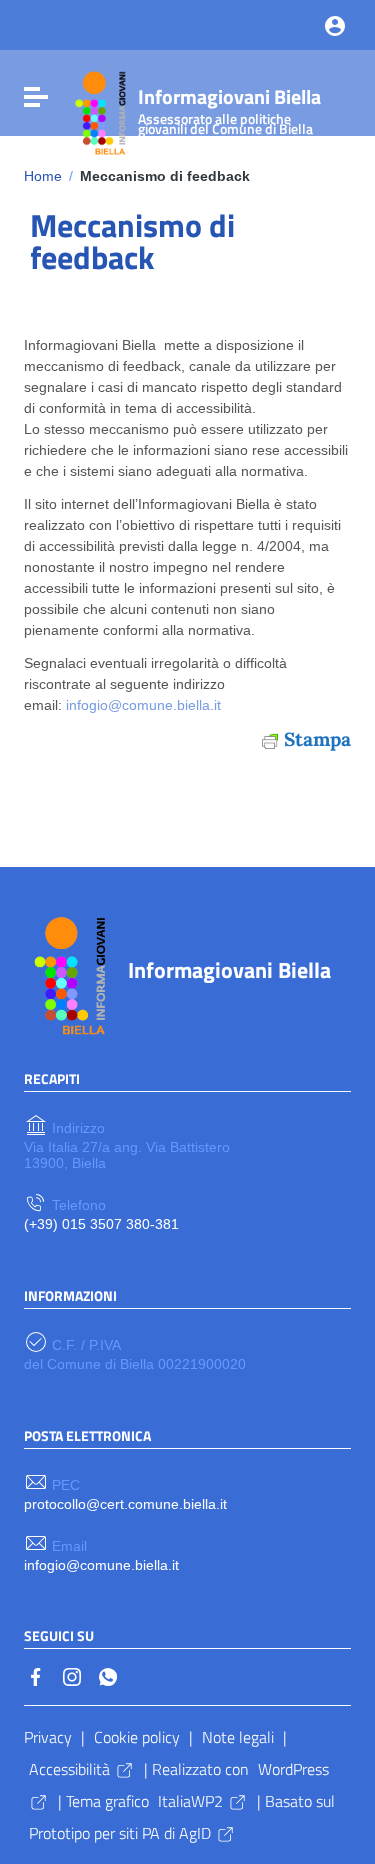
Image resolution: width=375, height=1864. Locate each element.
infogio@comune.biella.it (143, 705)
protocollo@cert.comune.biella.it (125, 1504)
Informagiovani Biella (229, 107)
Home (43, 176)
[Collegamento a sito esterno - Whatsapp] (108, 1676)
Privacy (48, 1737)
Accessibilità (69, 1769)
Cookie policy (137, 1737)
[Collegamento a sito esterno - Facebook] (36, 1676)
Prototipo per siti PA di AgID (120, 1833)
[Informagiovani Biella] (98, 110)
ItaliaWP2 (190, 1801)
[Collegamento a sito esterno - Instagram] (72, 1676)
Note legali (238, 1737)
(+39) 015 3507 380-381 (101, 1224)
